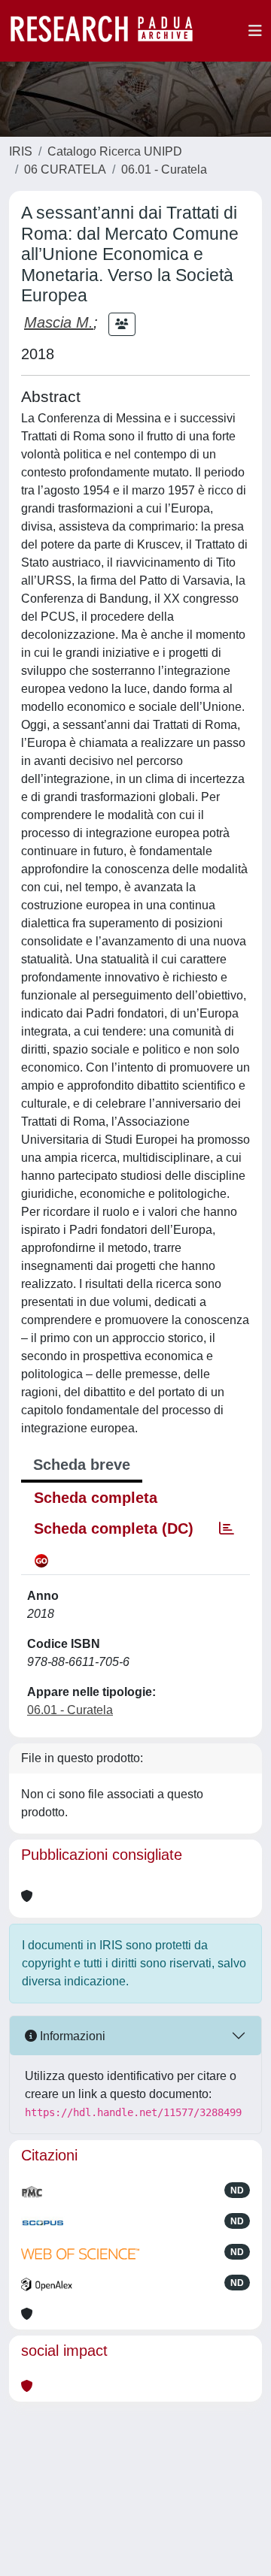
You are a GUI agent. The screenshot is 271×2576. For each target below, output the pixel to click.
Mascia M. (59, 322)
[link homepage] (109, 31)
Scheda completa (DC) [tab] (114, 1528)
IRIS (21, 151)
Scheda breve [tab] (82, 1465)
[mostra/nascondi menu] (255, 31)
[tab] (227, 1528)
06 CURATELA (65, 169)
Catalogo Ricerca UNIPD (115, 151)
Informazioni (71, 2036)
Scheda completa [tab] (96, 1498)
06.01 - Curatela (164, 169)
